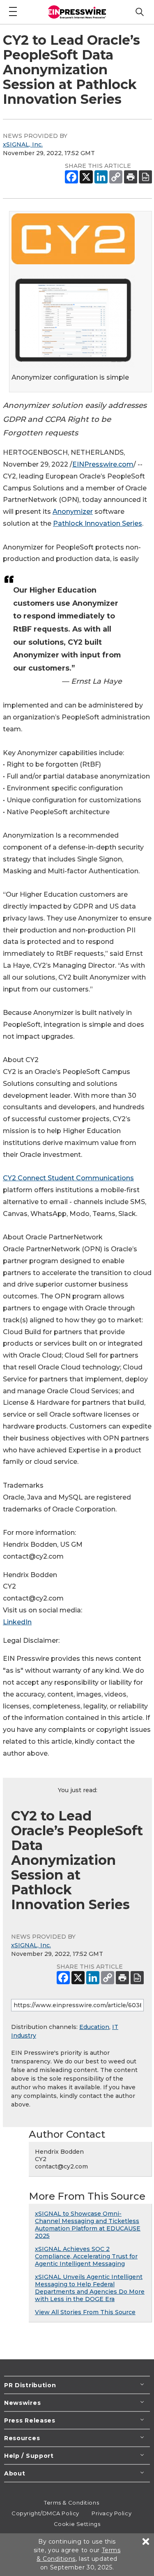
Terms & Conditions (71, 2503)
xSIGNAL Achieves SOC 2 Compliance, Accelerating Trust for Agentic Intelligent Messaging (86, 2256)
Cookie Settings (77, 2524)
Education (94, 2027)
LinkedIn (17, 1622)
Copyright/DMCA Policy (45, 2513)
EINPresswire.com (103, 464)
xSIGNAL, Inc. (23, 144)
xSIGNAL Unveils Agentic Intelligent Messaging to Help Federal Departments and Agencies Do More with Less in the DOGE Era (90, 2288)
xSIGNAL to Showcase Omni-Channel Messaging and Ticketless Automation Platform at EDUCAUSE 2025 (88, 2225)
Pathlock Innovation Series (98, 523)
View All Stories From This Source (85, 2312)
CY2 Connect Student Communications (68, 1178)
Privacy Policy (111, 2513)
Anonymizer (73, 512)
